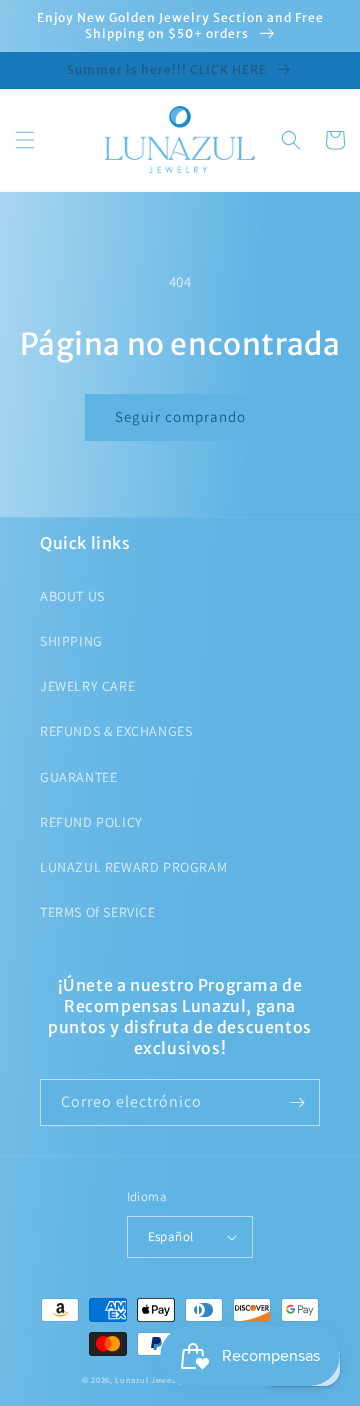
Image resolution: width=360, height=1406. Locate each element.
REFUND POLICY (91, 822)
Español (171, 1236)
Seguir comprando (180, 416)
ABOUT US (72, 596)
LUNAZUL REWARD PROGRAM (133, 867)
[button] (25, 140)
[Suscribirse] (297, 1102)
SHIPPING (71, 641)
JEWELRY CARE (87, 686)
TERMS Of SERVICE (98, 912)
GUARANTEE (78, 777)
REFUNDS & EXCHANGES (116, 731)
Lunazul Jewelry (149, 1379)
